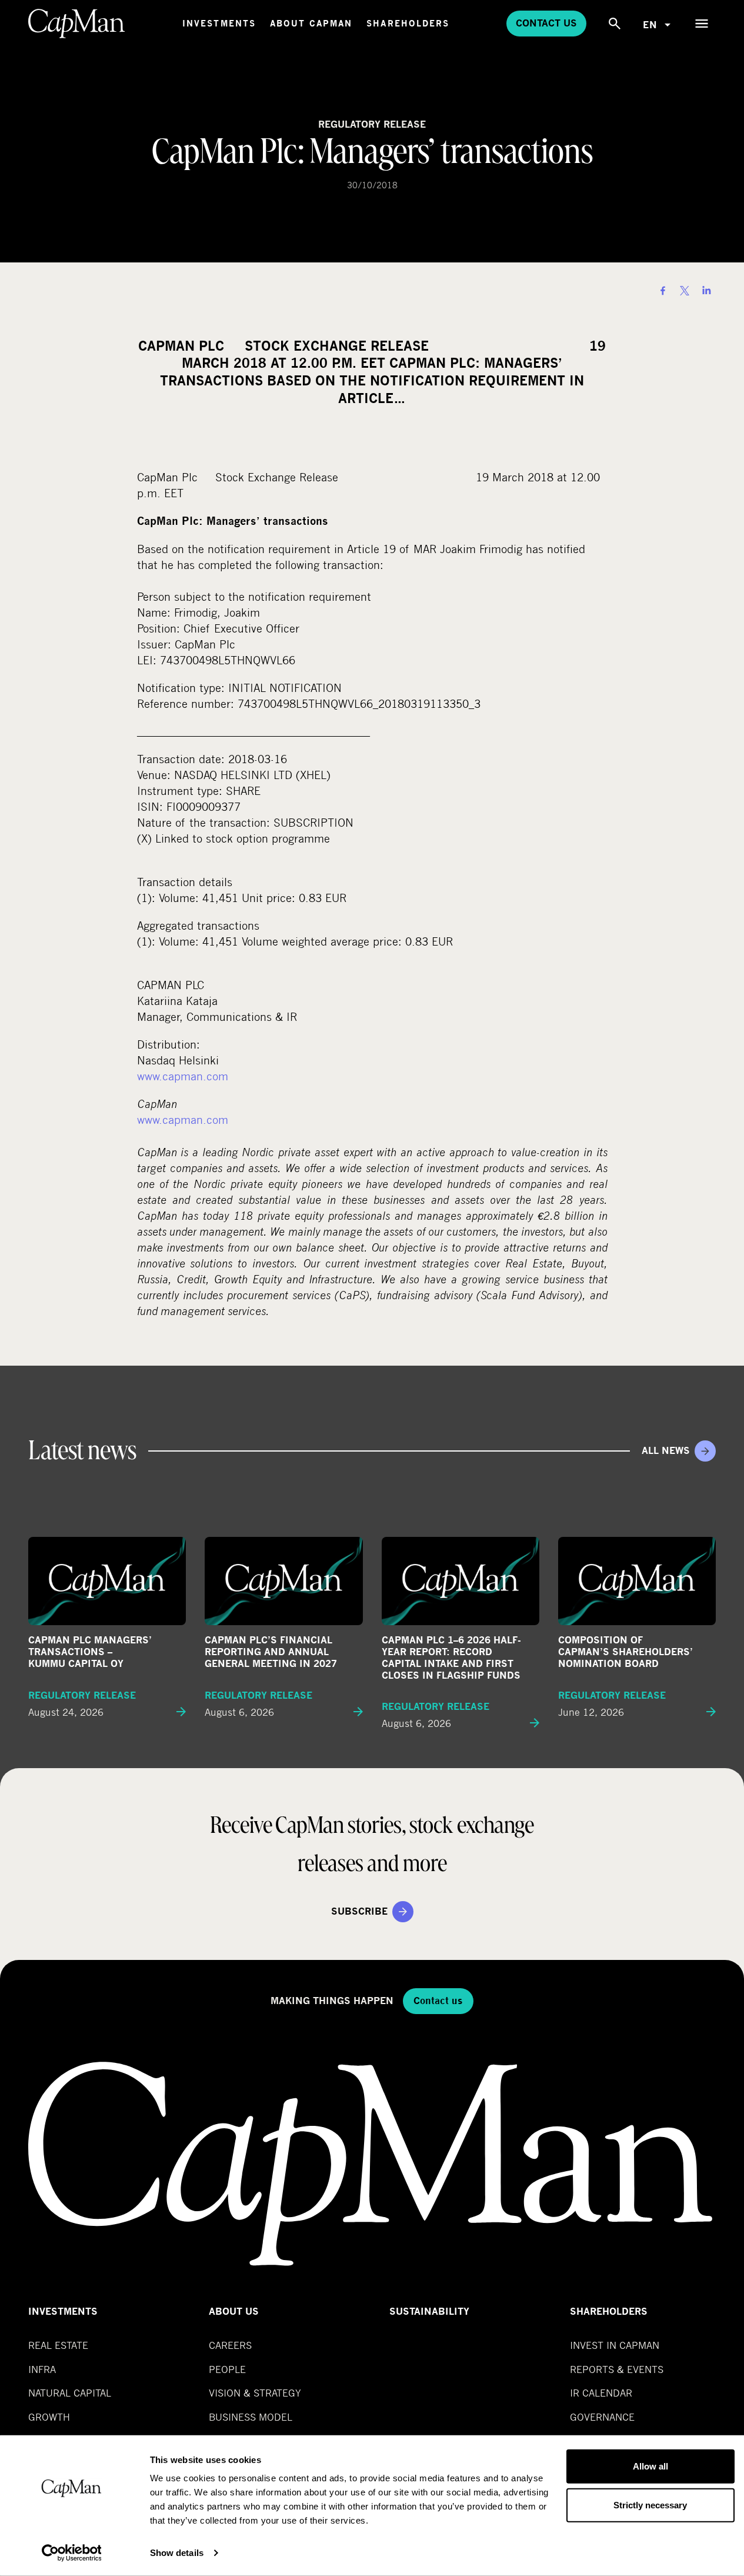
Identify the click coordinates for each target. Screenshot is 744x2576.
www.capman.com (183, 1076)
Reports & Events (617, 2369)
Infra (42, 2369)
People (227, 2369)
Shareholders (408, 23)
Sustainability (429, 2312)
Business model (251, 2417)
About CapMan (311, 23)
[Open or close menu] (702, 24)
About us (234, 2312)
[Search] (615, 24)
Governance (602, 2417)
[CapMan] (77, 24)
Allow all (650, 2466)
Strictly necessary (650, 2505)
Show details (177, 2553)
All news (666, 1451)
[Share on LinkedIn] (706, 291)
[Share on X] (685, 291)
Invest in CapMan (615, 2345)
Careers (230, 2345)
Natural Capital (70, 2393)
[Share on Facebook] (663, 291)
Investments (219, 23)
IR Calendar (601, 2393)
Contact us (546, 23)
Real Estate (58, 2345)
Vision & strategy (255, 2393)
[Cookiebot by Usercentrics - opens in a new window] (71, 2553)
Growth (49, 2417)
